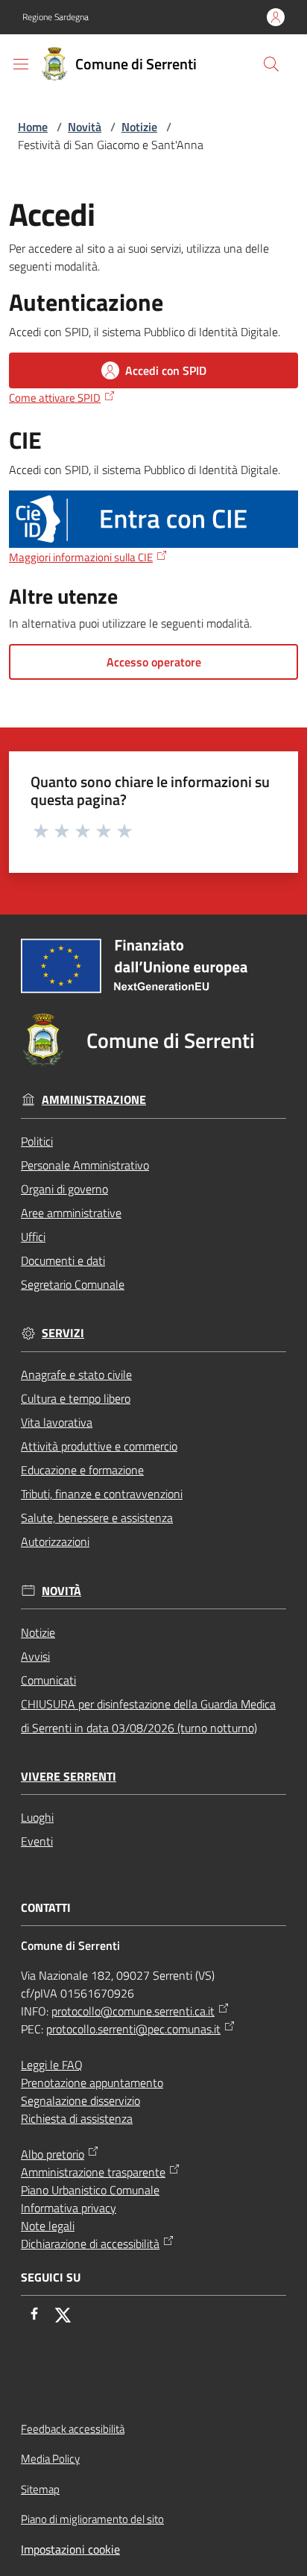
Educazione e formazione (82, 1470)
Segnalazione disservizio (80, 2100)
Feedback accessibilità (73, 2429)
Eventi (37, 1841)
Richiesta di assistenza (77, 2118)
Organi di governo (64, 1189)
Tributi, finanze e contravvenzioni (102, 1494)
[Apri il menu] (21, 64)
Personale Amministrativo (85, 1165)
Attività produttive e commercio (99, 1446)
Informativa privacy (69, 2208)
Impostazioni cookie (70, 2549)
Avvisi (35, 1656)
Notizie (139, 127)
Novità (85, 127)
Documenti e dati (63, 1260)
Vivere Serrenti (69, 1777)
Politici (37, 1141)
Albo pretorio (53, 2154)
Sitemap (40, 2489)
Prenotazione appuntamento (92, 2083)
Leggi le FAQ (52, 2065)
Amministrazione (94, 1100)
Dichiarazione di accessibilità (90, 2244)
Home (33, 127)
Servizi (63, 1333)
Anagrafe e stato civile (76, 1374)
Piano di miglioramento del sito (92, 2519)
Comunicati (48, 1680)
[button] (271, 64)
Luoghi (37, 1817)
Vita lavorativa (57, 1422)
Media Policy (50, 2459)
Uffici (33, 1237)
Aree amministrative (71, 1213)
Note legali (48, 2226)
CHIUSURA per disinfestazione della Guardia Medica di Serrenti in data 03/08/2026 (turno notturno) (148, 1716)
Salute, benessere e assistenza (97, 1518)
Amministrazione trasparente (93, 2172)
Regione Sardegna (56, 17)
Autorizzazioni (55, 1541)
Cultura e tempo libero (76, 1398)
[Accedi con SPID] (153, 520)
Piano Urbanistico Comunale (90, 2190)
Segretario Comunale (73, 1284)
